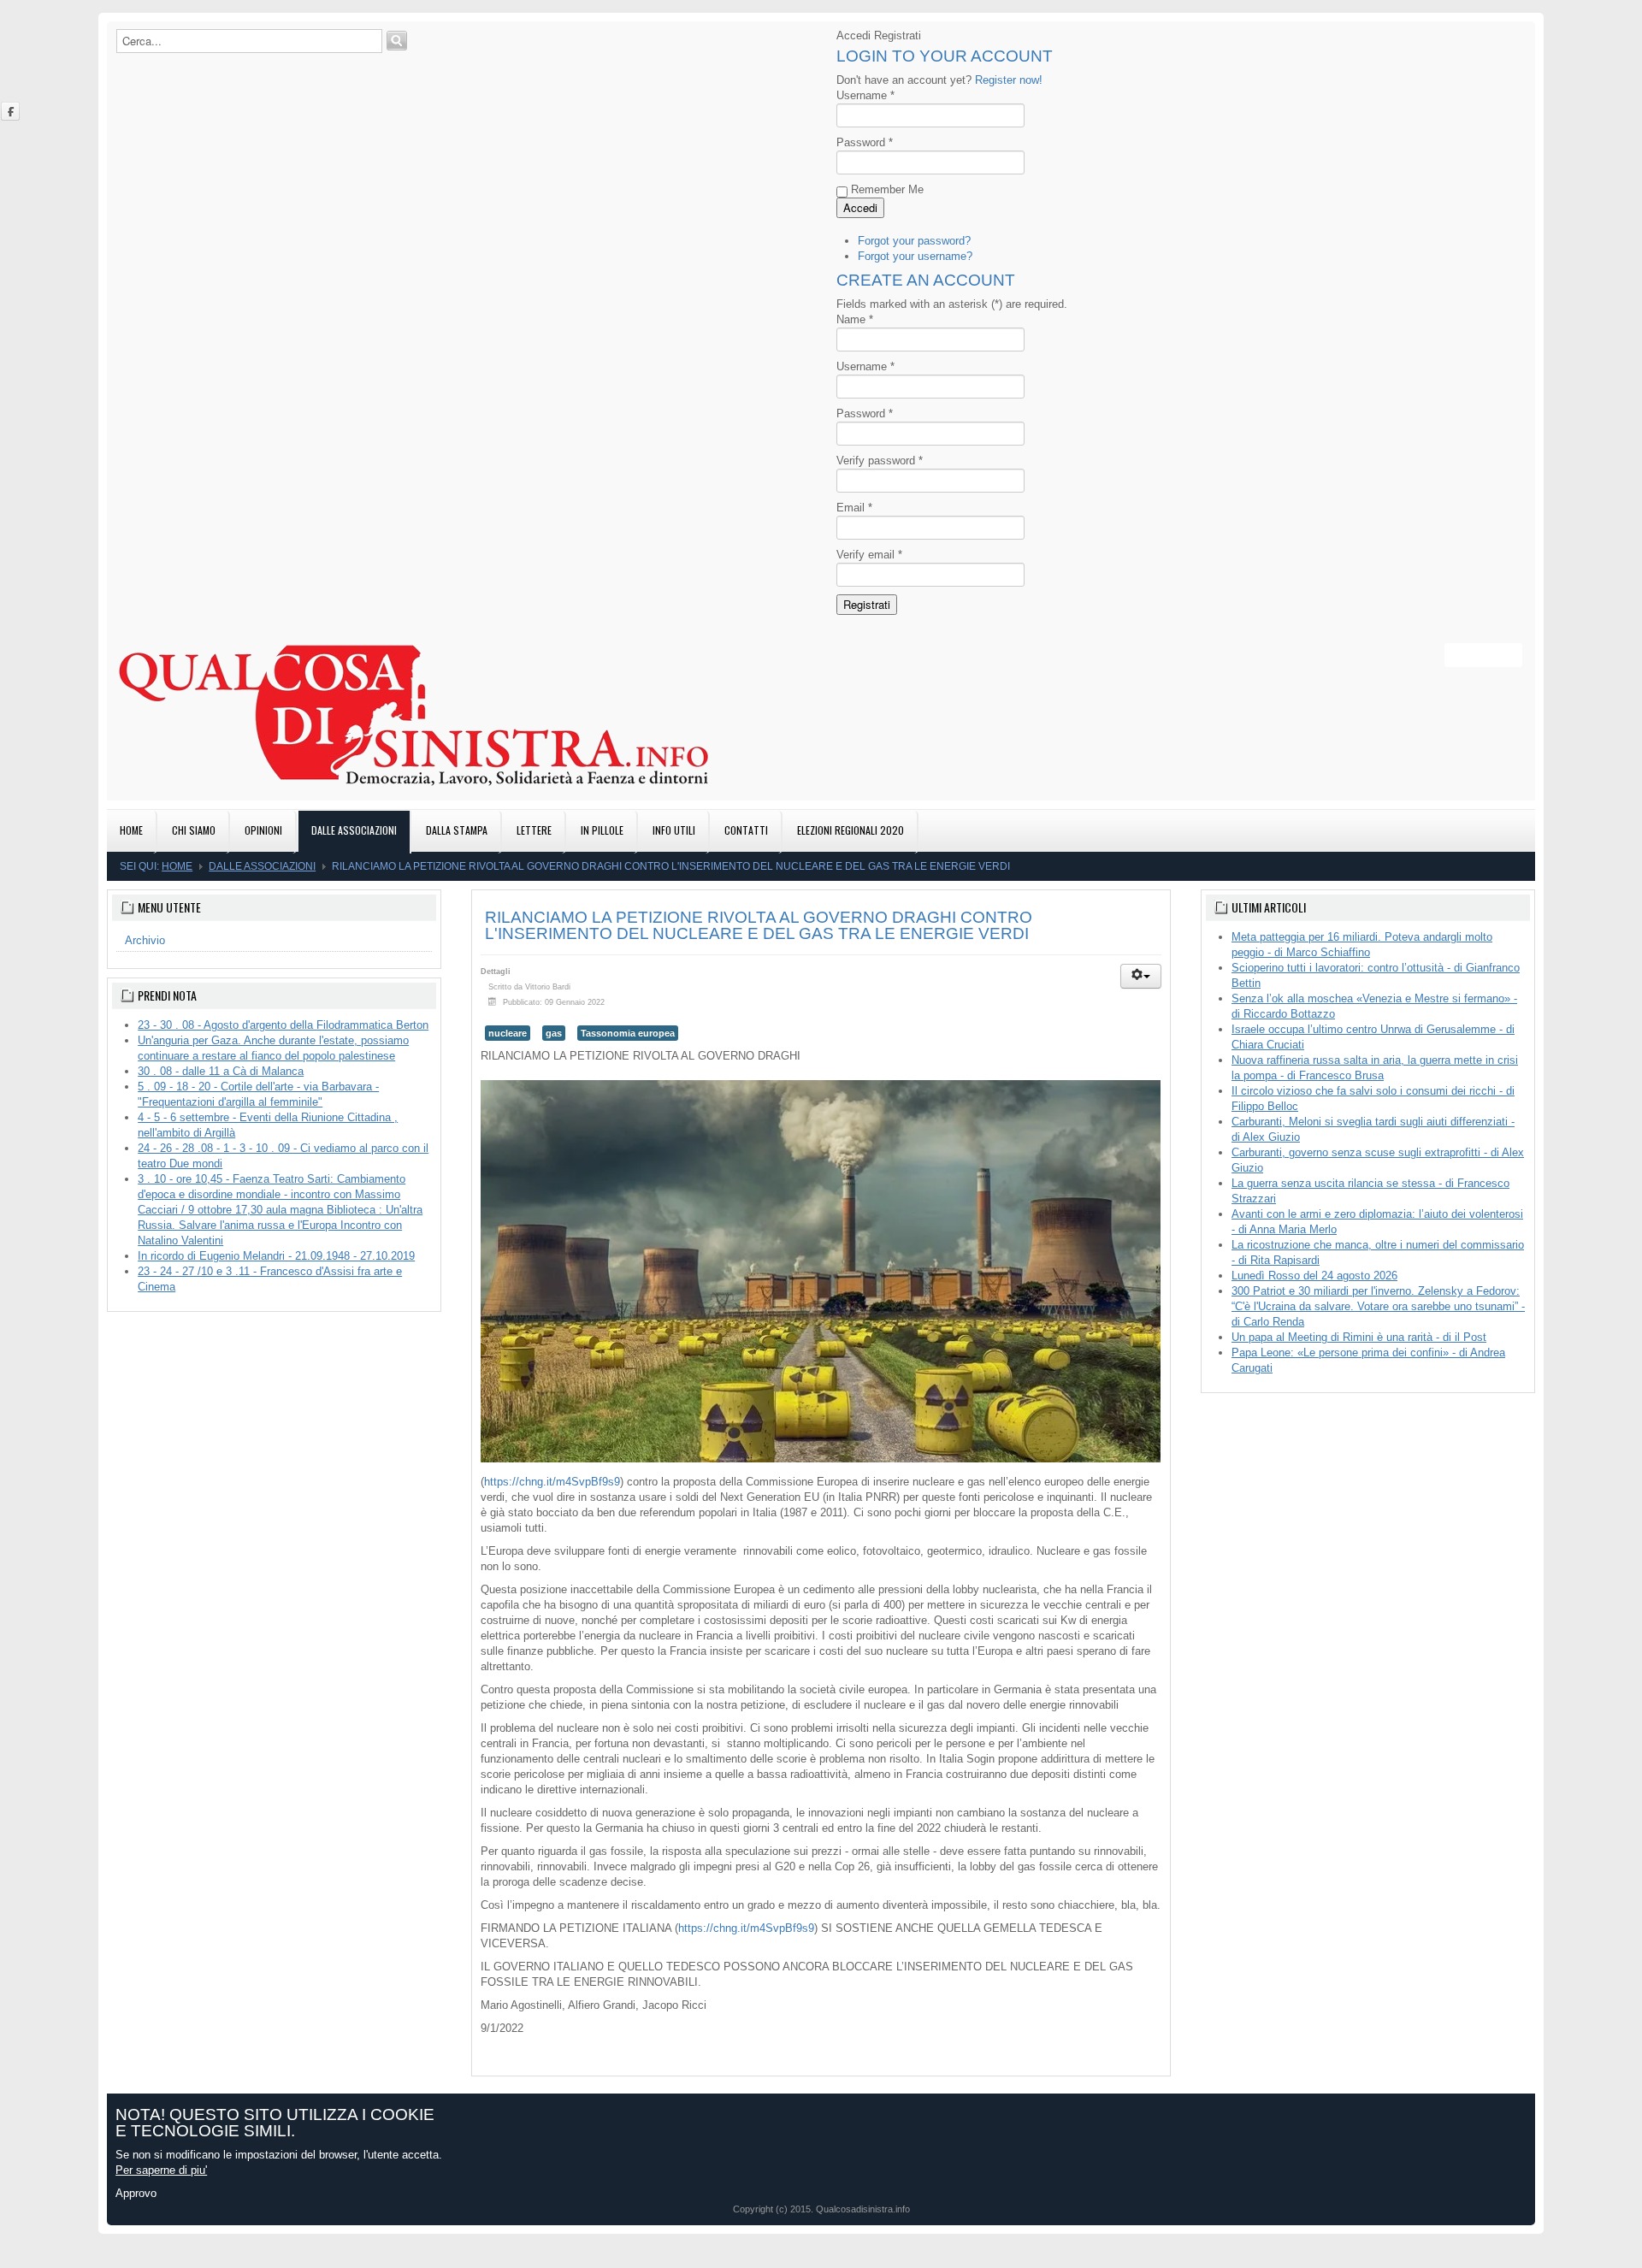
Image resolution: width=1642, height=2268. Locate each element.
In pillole (602, 830)
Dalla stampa (457, 830)
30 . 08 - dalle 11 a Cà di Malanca (221, 1071)
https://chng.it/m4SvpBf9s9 (552, 1482)
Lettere (534, 830)
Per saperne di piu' (161, 2170)
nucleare (508, 1033)
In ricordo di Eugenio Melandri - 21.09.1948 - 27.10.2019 (276, 1256)
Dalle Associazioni (354, 830)
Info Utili (674, 830)
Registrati (867, 604)
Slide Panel (1489, 655)
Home (131, 830)
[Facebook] (11, 111)
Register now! (1009, 80)
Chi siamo (194, 830)
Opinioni (263, 830)
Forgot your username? (915, 256)
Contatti (746, 830)
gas (554, 1033)
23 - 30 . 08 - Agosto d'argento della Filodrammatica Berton (283, 1025)
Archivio (145, 940)
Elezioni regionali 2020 (851, 830)
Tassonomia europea (628, 1033)
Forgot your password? (914, 241)
